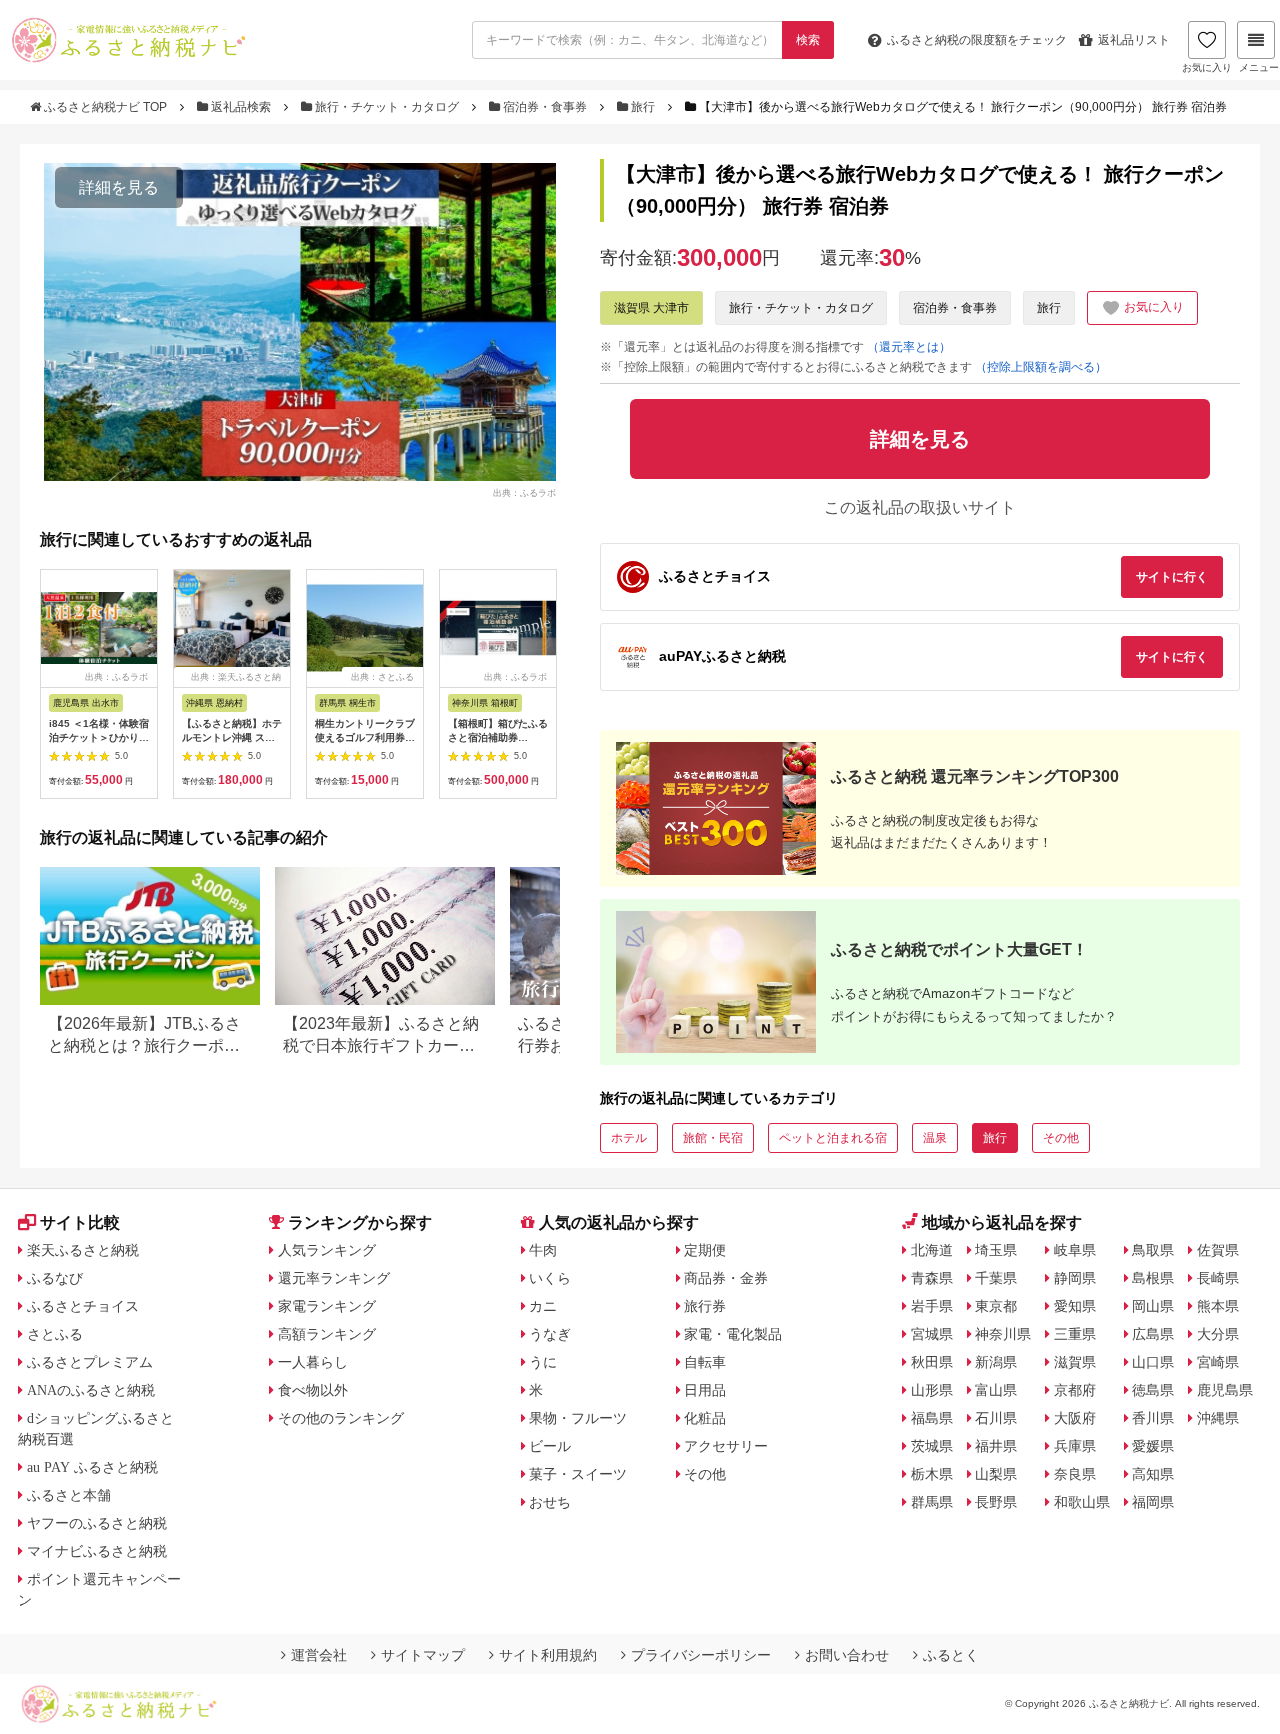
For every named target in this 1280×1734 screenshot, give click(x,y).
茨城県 (932, 1446)
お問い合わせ (847, 1655)
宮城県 (932, 1334)
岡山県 (1153, 1306)
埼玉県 (996, 1250)
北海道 (932, 1250)
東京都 (996, 1306)
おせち (550, 1502)
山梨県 (996, 1474)
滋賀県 (1075, 1362)
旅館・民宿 (713, 1138)
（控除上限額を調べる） (1041, 367)
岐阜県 (1075, 1250)
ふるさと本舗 (69, 1495)
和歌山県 (1082, 1502)
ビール (550, 1446)
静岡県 (1075, 1278)
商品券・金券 (726, 1278)
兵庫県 (1075, 1446)
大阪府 (1075, 1418)
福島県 (932, 1418)
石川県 (996, 1418)
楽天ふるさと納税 (83, 1250)
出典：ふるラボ (524, 492)
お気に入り (1207, 67)
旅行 (643, 107)
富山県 (996, 1390)
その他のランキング (341, 1418)
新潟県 (996, 1362)
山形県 (932, 1390)
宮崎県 (1218, 1362)
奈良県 (1075, 1474)
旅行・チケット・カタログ (387, 107)
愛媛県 (1153, 1446)
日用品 (705, 1390)
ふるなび (55, 1278)
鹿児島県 (1225, 1390)
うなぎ (550, 1334)
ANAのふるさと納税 (91, 1390)
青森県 (932, 1278)
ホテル (629, 1138)
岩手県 (932, 1306)
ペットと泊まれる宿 (833, 1138)
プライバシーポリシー (701, 1655)
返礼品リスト (1134, 40)
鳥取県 (1153, 1250)
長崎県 (1218, 1278)
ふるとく (951, 1655)
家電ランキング (327, 1306)
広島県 (1153, 1334)
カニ (543, 1306)
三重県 (1075, 1334)
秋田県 (932, 1362)
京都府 (1075, 1390)
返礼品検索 (241, 107)
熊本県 (1218, 1306)
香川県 (1153, 1418)
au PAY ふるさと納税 (92, 1467)
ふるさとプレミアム (90, 1362)
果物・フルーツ (578, 1418)
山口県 (1153, 1362)
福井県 (996, 1446)
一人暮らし (313, 1362)
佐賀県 (1218, 1250)
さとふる (55, 1334)
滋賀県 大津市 (651, 308)
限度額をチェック (977, 40)
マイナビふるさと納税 (97, 1551)
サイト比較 (80, 1222)
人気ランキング (327, 1250)
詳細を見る (119, 187)
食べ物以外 (313, 1390)
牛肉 (543, 1250)
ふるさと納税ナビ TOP (105, 107)
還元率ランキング (334, 1278)
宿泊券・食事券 (545, 107)
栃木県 (932, 1474)
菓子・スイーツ (578, 1474)
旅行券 (705, 1306)
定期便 (705, 1250)
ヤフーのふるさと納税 (97, 1523)
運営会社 (319, 1655)
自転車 (705, 1362)
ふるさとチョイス (83, 1306)
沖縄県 (1218, 1418)
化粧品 (705, 1418)
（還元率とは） (909, 347)
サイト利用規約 (548, 1655)
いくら (550, 1278)
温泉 (935, 1138)
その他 (1061, 1138)
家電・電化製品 (733, 1334)
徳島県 (1153, 1390)
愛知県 (1075, 1306)
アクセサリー (726, 1446)
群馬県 (932, 1502)
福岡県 (1153, 1502)
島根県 (1153, 1278)
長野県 (996, 1502)
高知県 (1153, 1474)
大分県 (1218, 1334)
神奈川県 (1003, 1334)
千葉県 (996, 1278)
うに (543, 1362)
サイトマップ (423, 1655)
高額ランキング (327, 1334)
